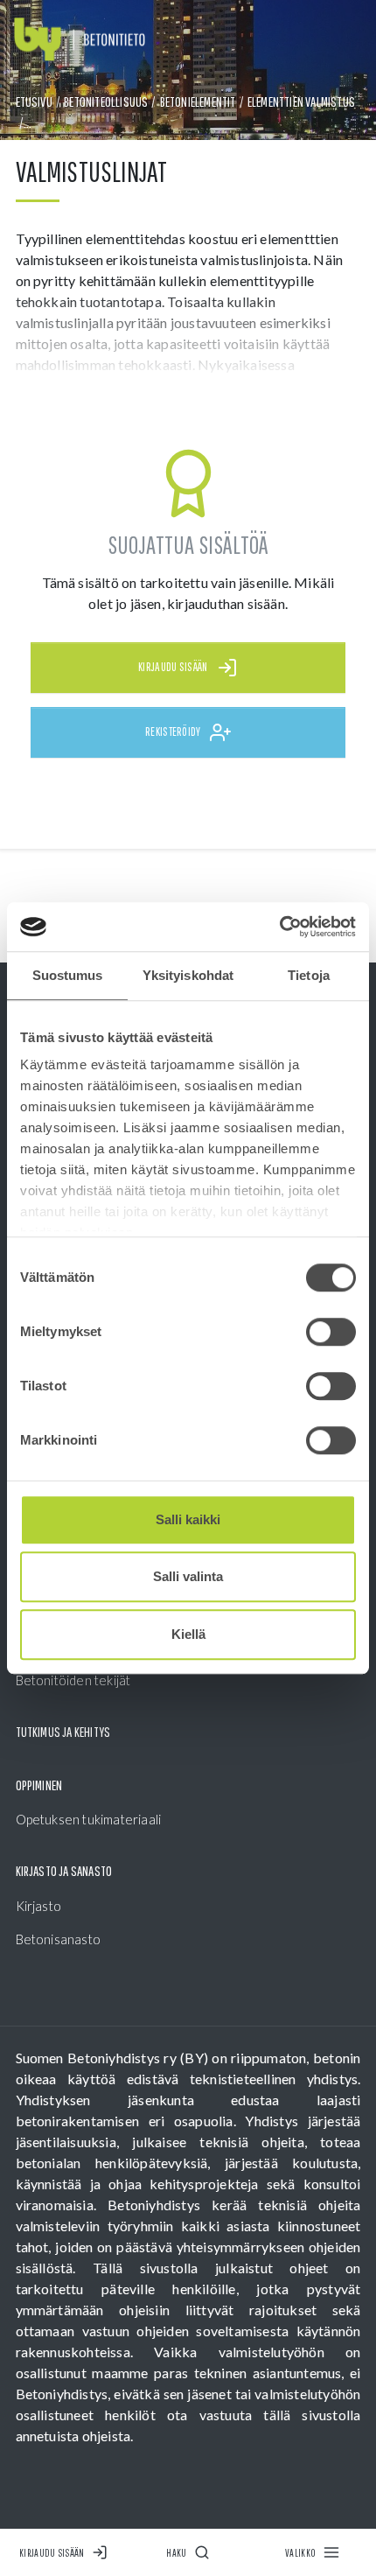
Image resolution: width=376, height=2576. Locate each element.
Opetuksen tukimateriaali (89, 1819)
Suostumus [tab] (68, 975)
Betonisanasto (59, 1939)
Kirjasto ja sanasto (64, 1871)
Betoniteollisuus (106, 101)
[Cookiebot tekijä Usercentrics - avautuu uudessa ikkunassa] (279, 927)
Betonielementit (198, 101)
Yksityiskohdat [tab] (188, 975)
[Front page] (80, 40)
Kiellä (188, 1634)
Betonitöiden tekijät (73, 1680)
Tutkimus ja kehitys (63, 1732)
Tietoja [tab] (309, 975)
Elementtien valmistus (301, 101)
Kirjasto (39, 1906)
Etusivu (34, 101)
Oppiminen (39, 1785)
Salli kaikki (188, 1519)
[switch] (331, 1332)
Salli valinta (188, 1576)
